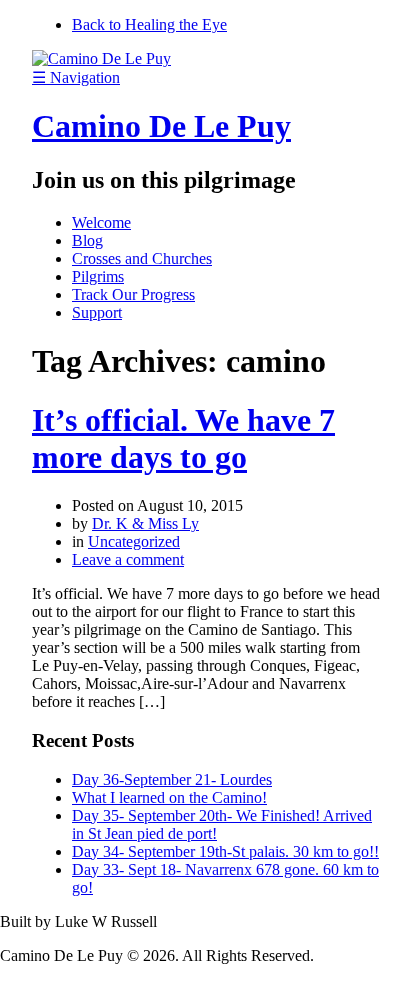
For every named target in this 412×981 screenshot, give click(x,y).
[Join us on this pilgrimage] (101, 58)
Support (97, 312)
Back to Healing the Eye (149, 24)
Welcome (101, 222)
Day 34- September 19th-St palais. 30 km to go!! (225, 851)
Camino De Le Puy (161, 126)
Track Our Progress (133, 294)
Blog (87, 240)
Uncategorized (134, 541)
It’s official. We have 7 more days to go (183, 438)
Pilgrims (98, 276)
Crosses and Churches (142, 258)
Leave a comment (128, 559)
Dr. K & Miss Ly (145, 523)
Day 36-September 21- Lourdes (172, 779)
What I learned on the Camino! (169, 797)
